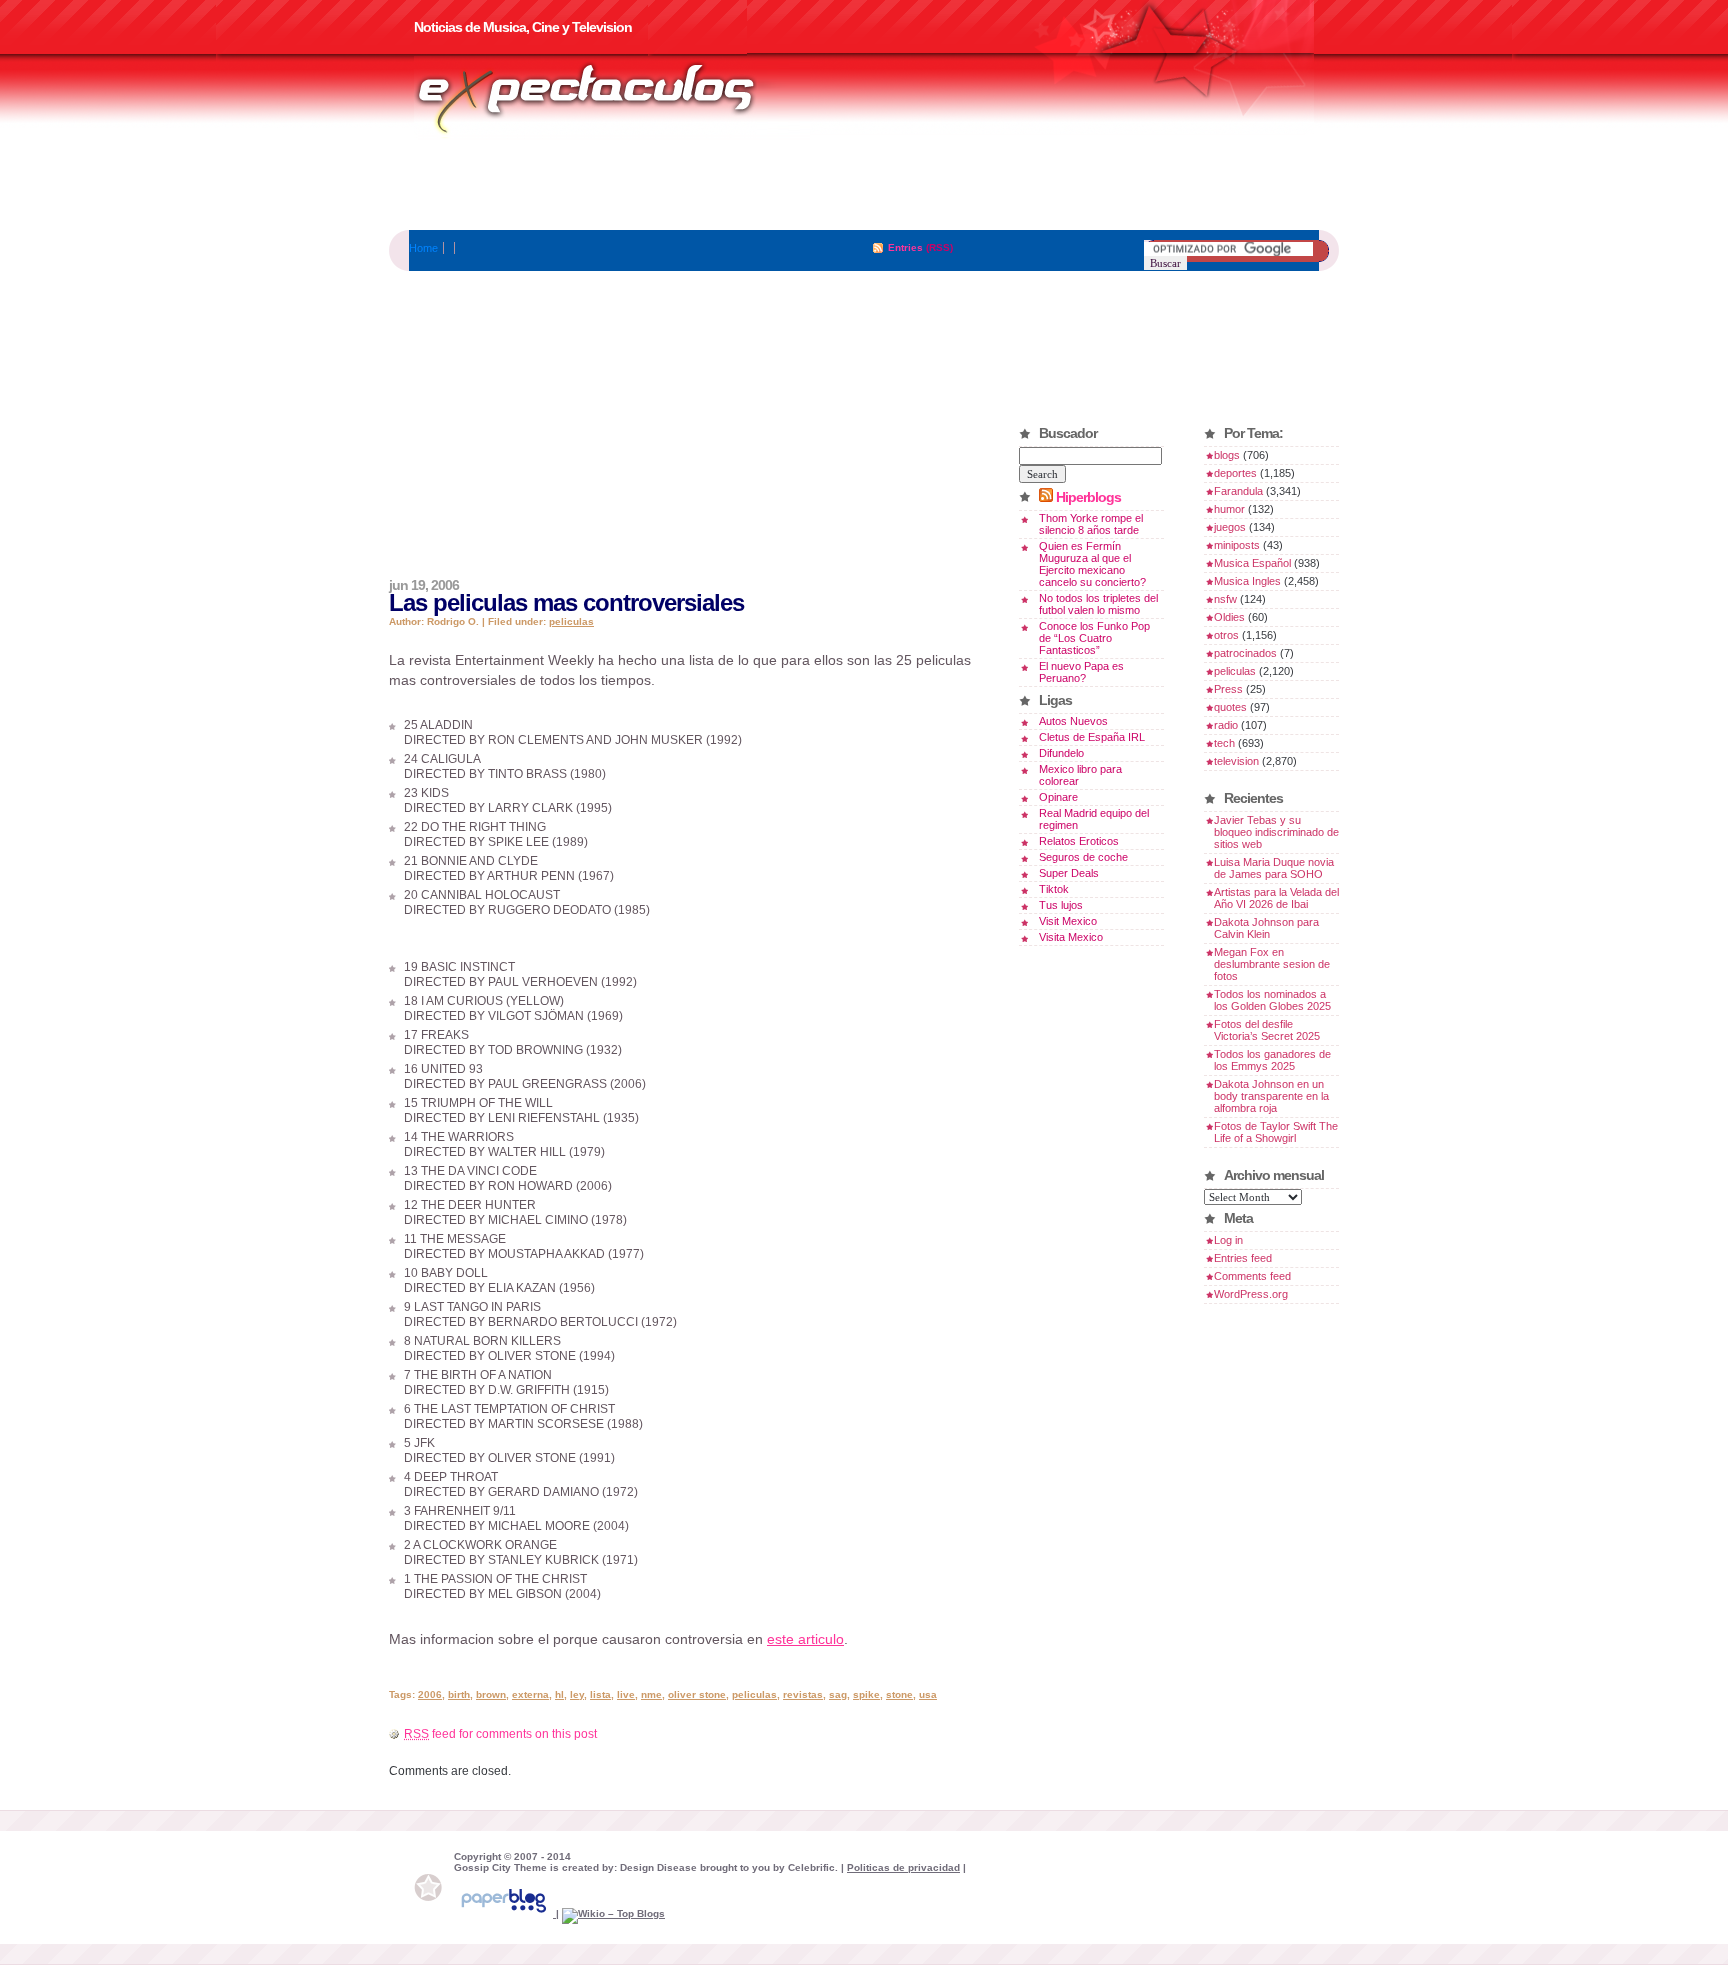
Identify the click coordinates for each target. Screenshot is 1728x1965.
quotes (1230, 707)
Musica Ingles (1247, 581)
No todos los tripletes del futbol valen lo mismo (1098, 604)
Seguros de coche (1083, 857)
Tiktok (1054, 889)
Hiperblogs (1088, 497)
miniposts (1237, 545)
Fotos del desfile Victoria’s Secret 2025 (1267, 1030)
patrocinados (1245, 653)
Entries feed (1243, 1258)
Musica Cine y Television (612, 98)
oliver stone (697, 1694)
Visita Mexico (1071, 937)
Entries (905, 247)
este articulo (805, 1639)
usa (928, 1694)
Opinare (1058, 797)
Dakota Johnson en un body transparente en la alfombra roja (1271, 1096)
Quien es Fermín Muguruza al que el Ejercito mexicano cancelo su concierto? (1092, 564)
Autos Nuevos (1073, 721)
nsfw (1225, 599)
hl (559, 1694)
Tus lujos (1061, 905)
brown (491, 1694)
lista (600, 1694)
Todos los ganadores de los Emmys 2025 (1272, 1060)
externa (530, 1694)
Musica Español (1252, 563)
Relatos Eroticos (1079, 841)
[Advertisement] (864, 185)
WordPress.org (1251, 1294)
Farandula (1238, 491)
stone (899, 1694)
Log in (1228, 1240)
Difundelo (1061, 753)
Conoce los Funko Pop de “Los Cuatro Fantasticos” (1094, 638)
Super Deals (1069, 873)
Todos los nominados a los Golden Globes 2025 (1272, 1000)
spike (866, 1694)
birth (459, 1694)
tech (1224, 743)
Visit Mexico (1068, 921)
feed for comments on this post (500, 1734)
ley (577, 1694)
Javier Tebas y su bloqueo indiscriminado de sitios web (1276, 832)
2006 (430, 1694)
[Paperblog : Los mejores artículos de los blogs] (505, 1913)
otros (1226, 635)
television (1236, 761)
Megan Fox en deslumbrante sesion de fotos (1272, 964)
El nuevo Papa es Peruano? (1081, 672)
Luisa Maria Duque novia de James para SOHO (1274, 868)
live (626, 1694)
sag (838, 1694)
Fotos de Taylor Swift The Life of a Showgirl (1276, 1132)
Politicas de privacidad (903, 1867)
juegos (1230, 527)
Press (1228, 689)
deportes (1235, 473)
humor (1229, 509)
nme (651, 1694)
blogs (1227, 455)
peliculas (571, 621)
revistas (803, 1694)
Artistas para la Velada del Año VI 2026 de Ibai (1276, 898)
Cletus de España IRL (1092, 737)
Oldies (1229, 617)
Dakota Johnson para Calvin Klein (1266, 928)
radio (1226, 725)
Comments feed (1252, 1276)
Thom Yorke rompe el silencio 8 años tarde (1091, 524)
